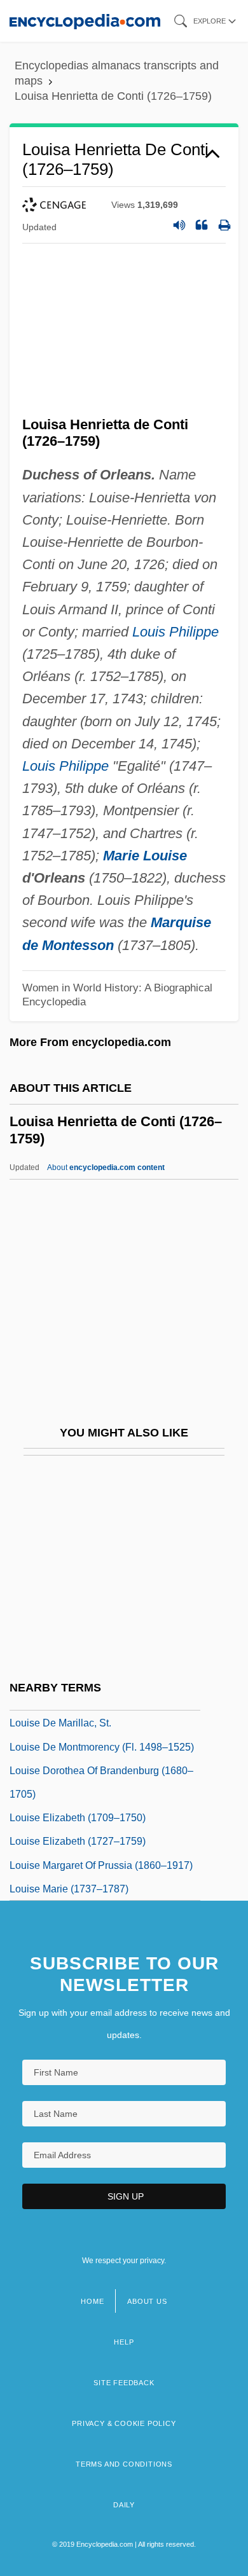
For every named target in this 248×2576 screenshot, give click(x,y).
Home (92, 2301)
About (106, 1167)
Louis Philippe (176, 632)
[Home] (85, 21)
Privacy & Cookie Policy (124, 2423)
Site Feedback (124, 2383)
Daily (124, 2505)
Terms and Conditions (124, 2464)
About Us (147, 2301)
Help (124, 2342)
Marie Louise (145, 856)
